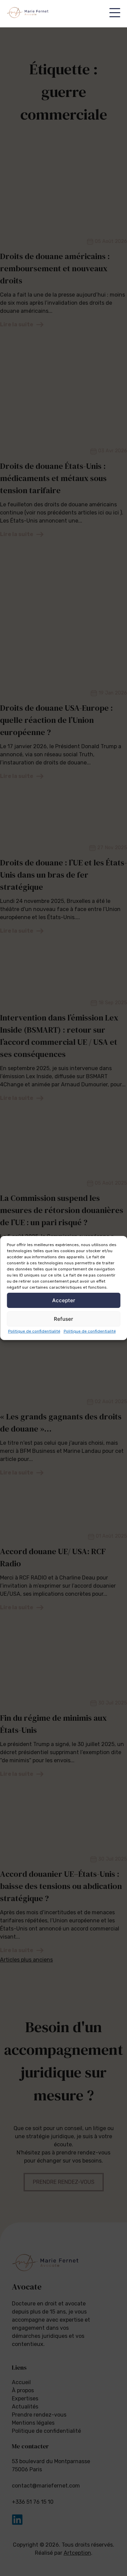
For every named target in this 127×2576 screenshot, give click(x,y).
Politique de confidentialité (34, 1331)
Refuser (63, 1319)
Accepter (64, 1300)
